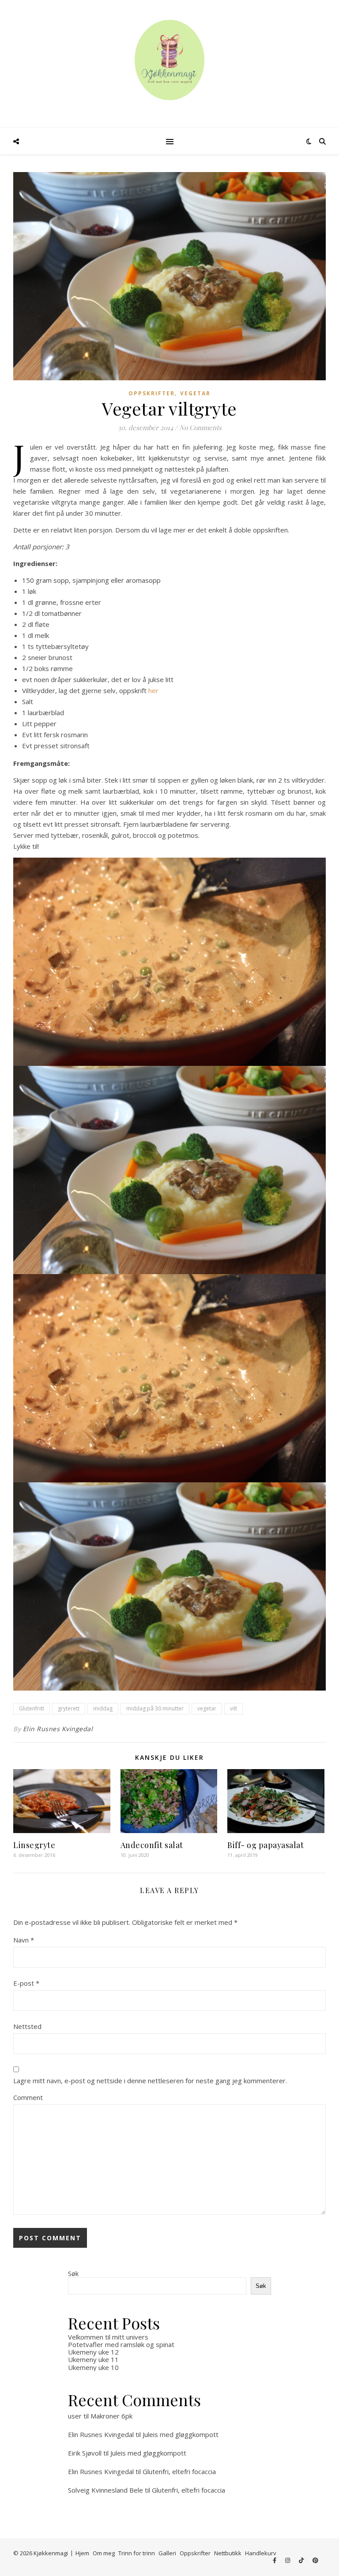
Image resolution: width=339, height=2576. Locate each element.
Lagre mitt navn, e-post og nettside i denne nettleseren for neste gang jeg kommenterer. (150, 2081)
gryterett (69, 1708)
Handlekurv (261, 2553)
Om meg (104, 2553)
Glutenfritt (32, 1708)
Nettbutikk (228, 2553)
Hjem (82, 2553)
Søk (73, 2273)
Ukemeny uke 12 (93, 2352)
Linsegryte (34, 1845)
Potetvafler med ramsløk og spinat (121, 2344)
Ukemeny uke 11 (93, 2359)
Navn (24, 1940)
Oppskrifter (152, 393)
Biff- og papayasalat (266, 1845)
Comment (28, 2097)
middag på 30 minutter (155, 1708)
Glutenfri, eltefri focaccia (179, 2471)
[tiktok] (302, 2561)
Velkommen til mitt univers (108, 2337)
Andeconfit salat (152, 1845)
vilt (234, 1708)
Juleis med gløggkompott (181, 2434)
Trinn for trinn (137, 2553)
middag (103, 1708)
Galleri (167, 2553)
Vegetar (195, 393)
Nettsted (27, 2026)
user (75, 2416)
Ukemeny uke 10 (93, 2367)
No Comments (200, 427)
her (153, 690)
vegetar (207, 1708)
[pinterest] (315, 2561)
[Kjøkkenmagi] (169, 60)
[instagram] (288, 2561)
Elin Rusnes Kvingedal (58, 1729)
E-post (26, 1983)
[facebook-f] (275, 2561)
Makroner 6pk (111, 2416)
